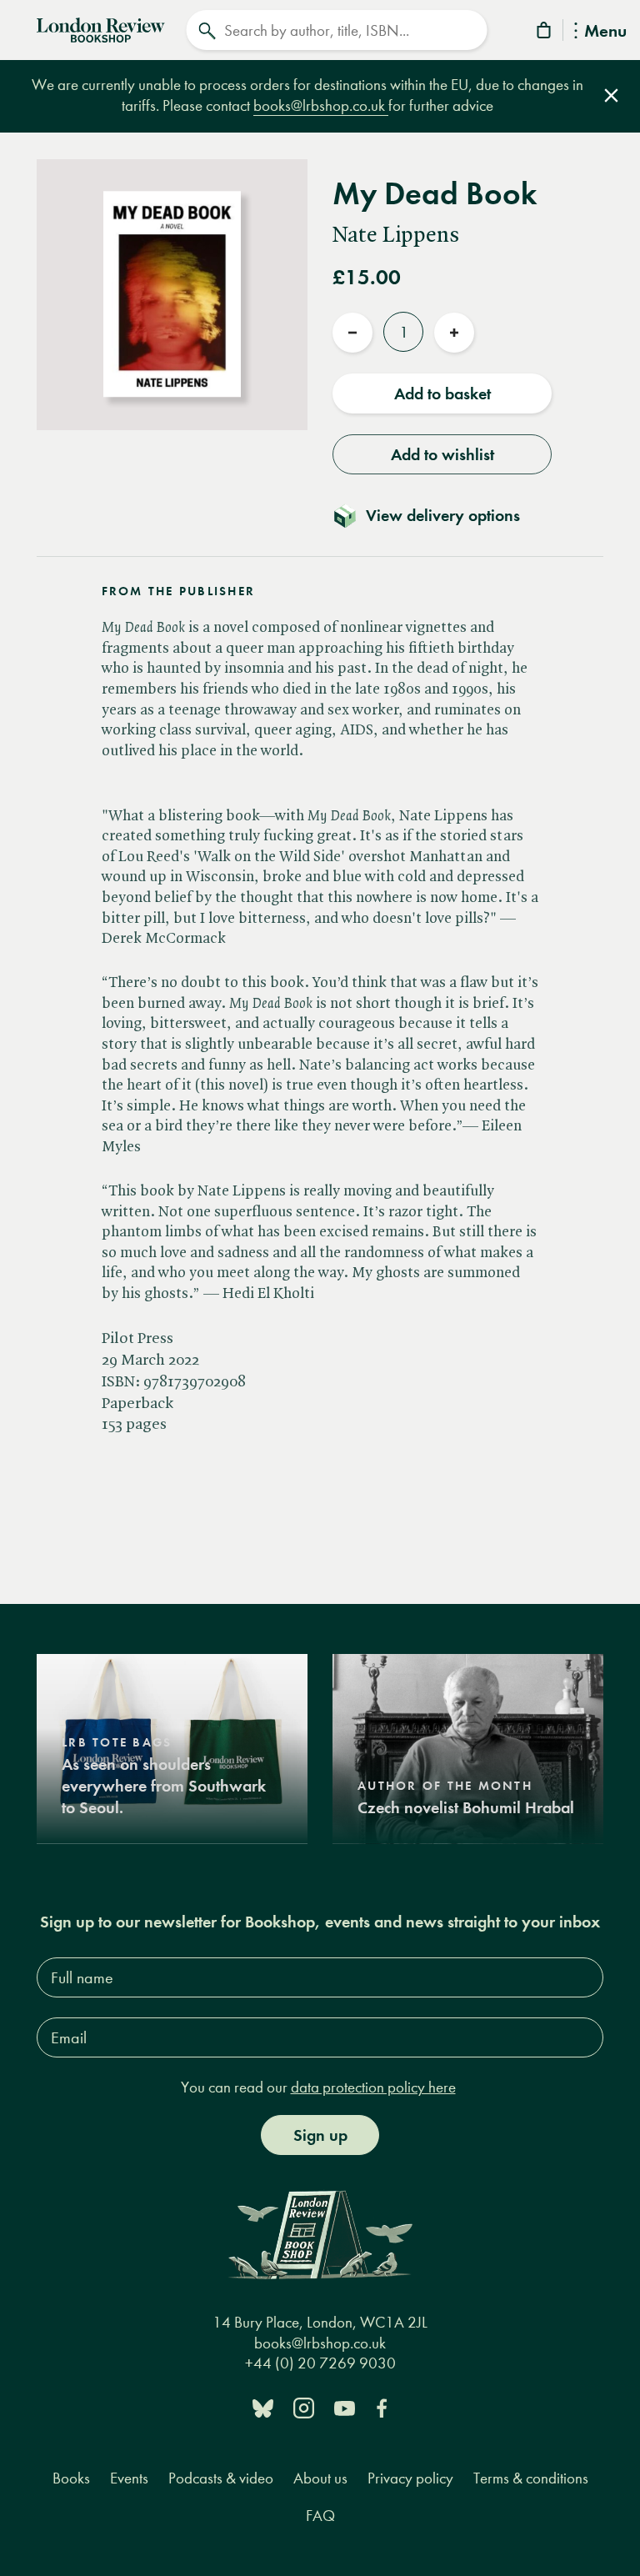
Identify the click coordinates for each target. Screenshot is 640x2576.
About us (320, 2478)
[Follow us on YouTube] (345, 2407)
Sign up (320, 2135)
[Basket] (545, 33)
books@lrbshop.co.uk (321, 105)
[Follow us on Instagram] (304, 2407)
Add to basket (442, 393)
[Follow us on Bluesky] (263, 2407)
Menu (605, 32)
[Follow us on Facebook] (382, 2407)
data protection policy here (373, 2087)
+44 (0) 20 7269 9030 (320, 2363)
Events (129, 2478)
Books (71, 2478)
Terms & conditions (531, 2478)
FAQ (320, 2516)
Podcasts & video (221, 2478)
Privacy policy (410, 2478)
